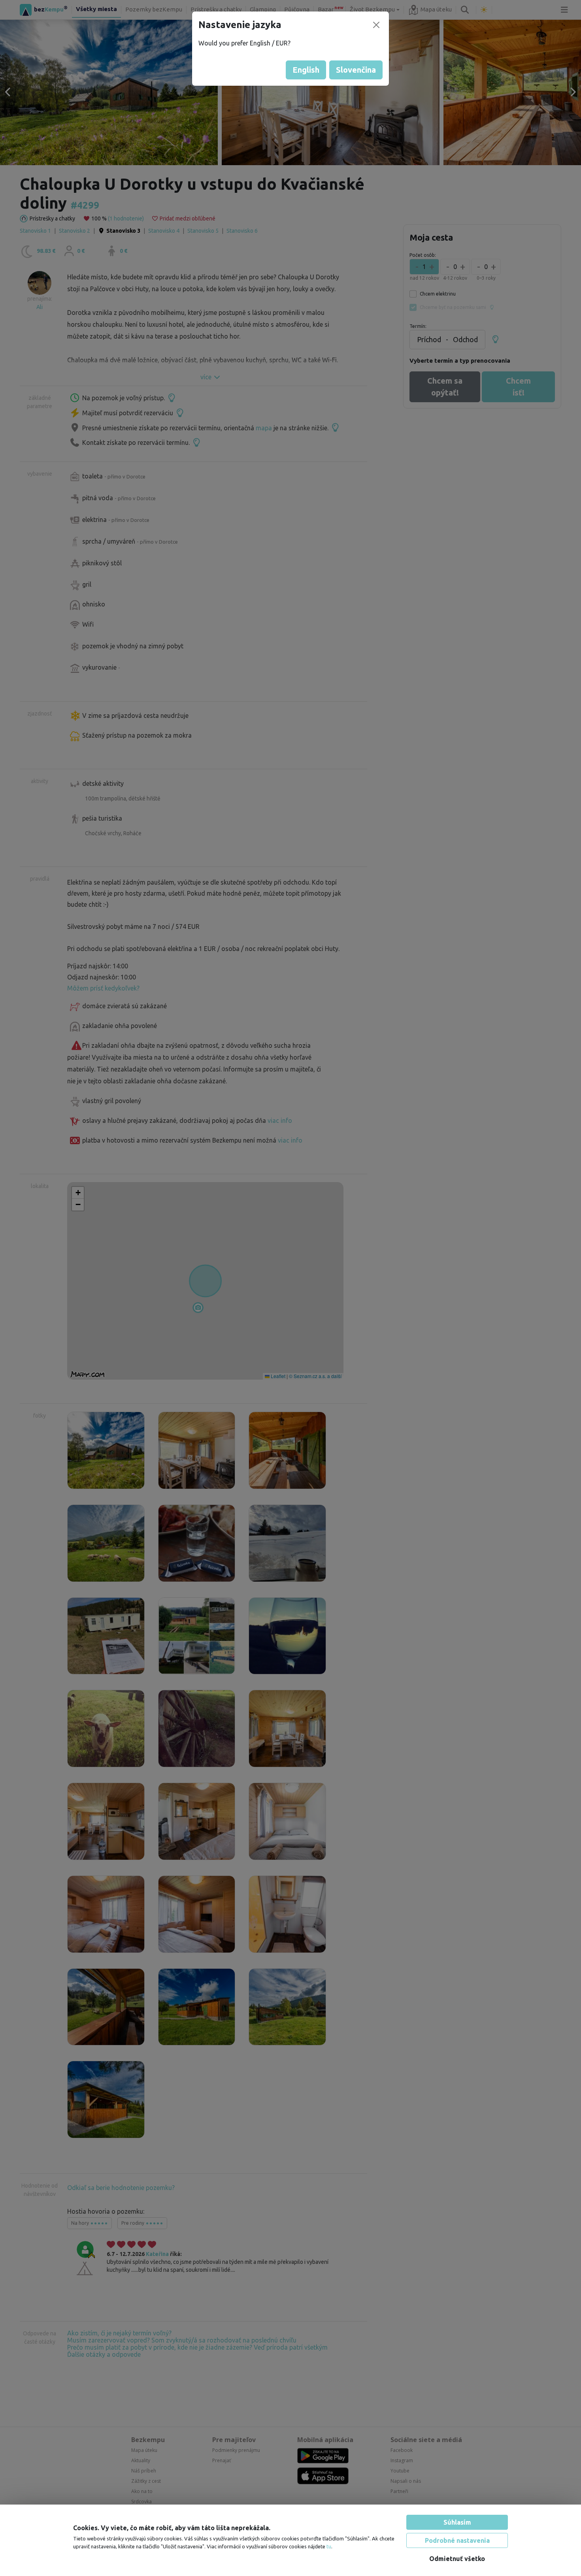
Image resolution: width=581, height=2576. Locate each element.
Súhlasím (457, 2522)
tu (329, 2546)
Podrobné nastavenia (457, 2540)
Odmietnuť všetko (457, 2559)
